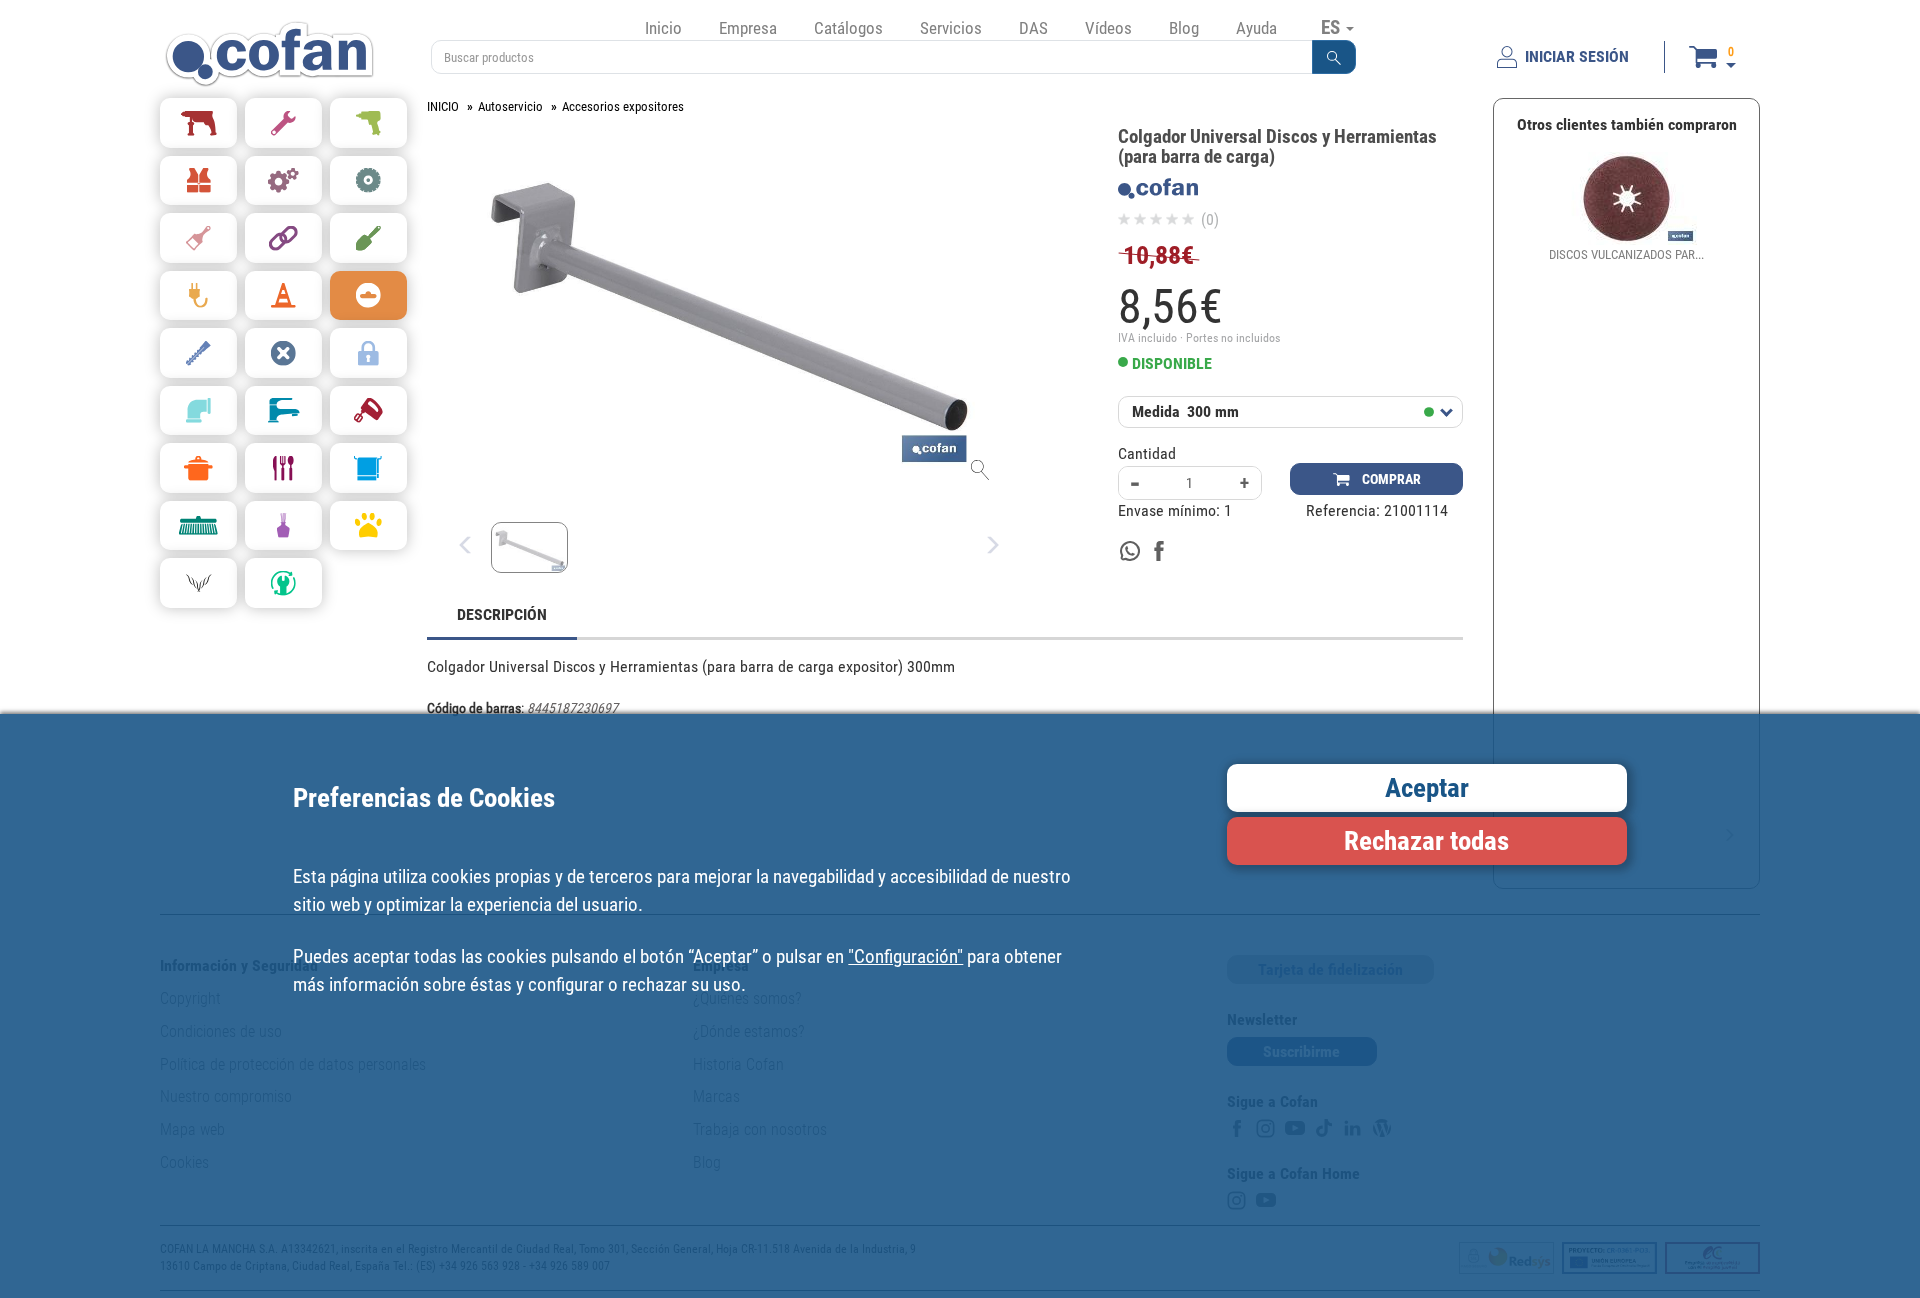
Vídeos (1108, 28)
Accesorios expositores (623, 106)
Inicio (663, 28)
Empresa (748, 28)
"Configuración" (905, 956)
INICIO (443, 106)
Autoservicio (510, 106)
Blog (1184, 28)
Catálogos (848, 28)
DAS (1033, 28)
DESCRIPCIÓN (502, 614)
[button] (1334, 57)
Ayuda (1256, 28)
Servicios (951, 28)
